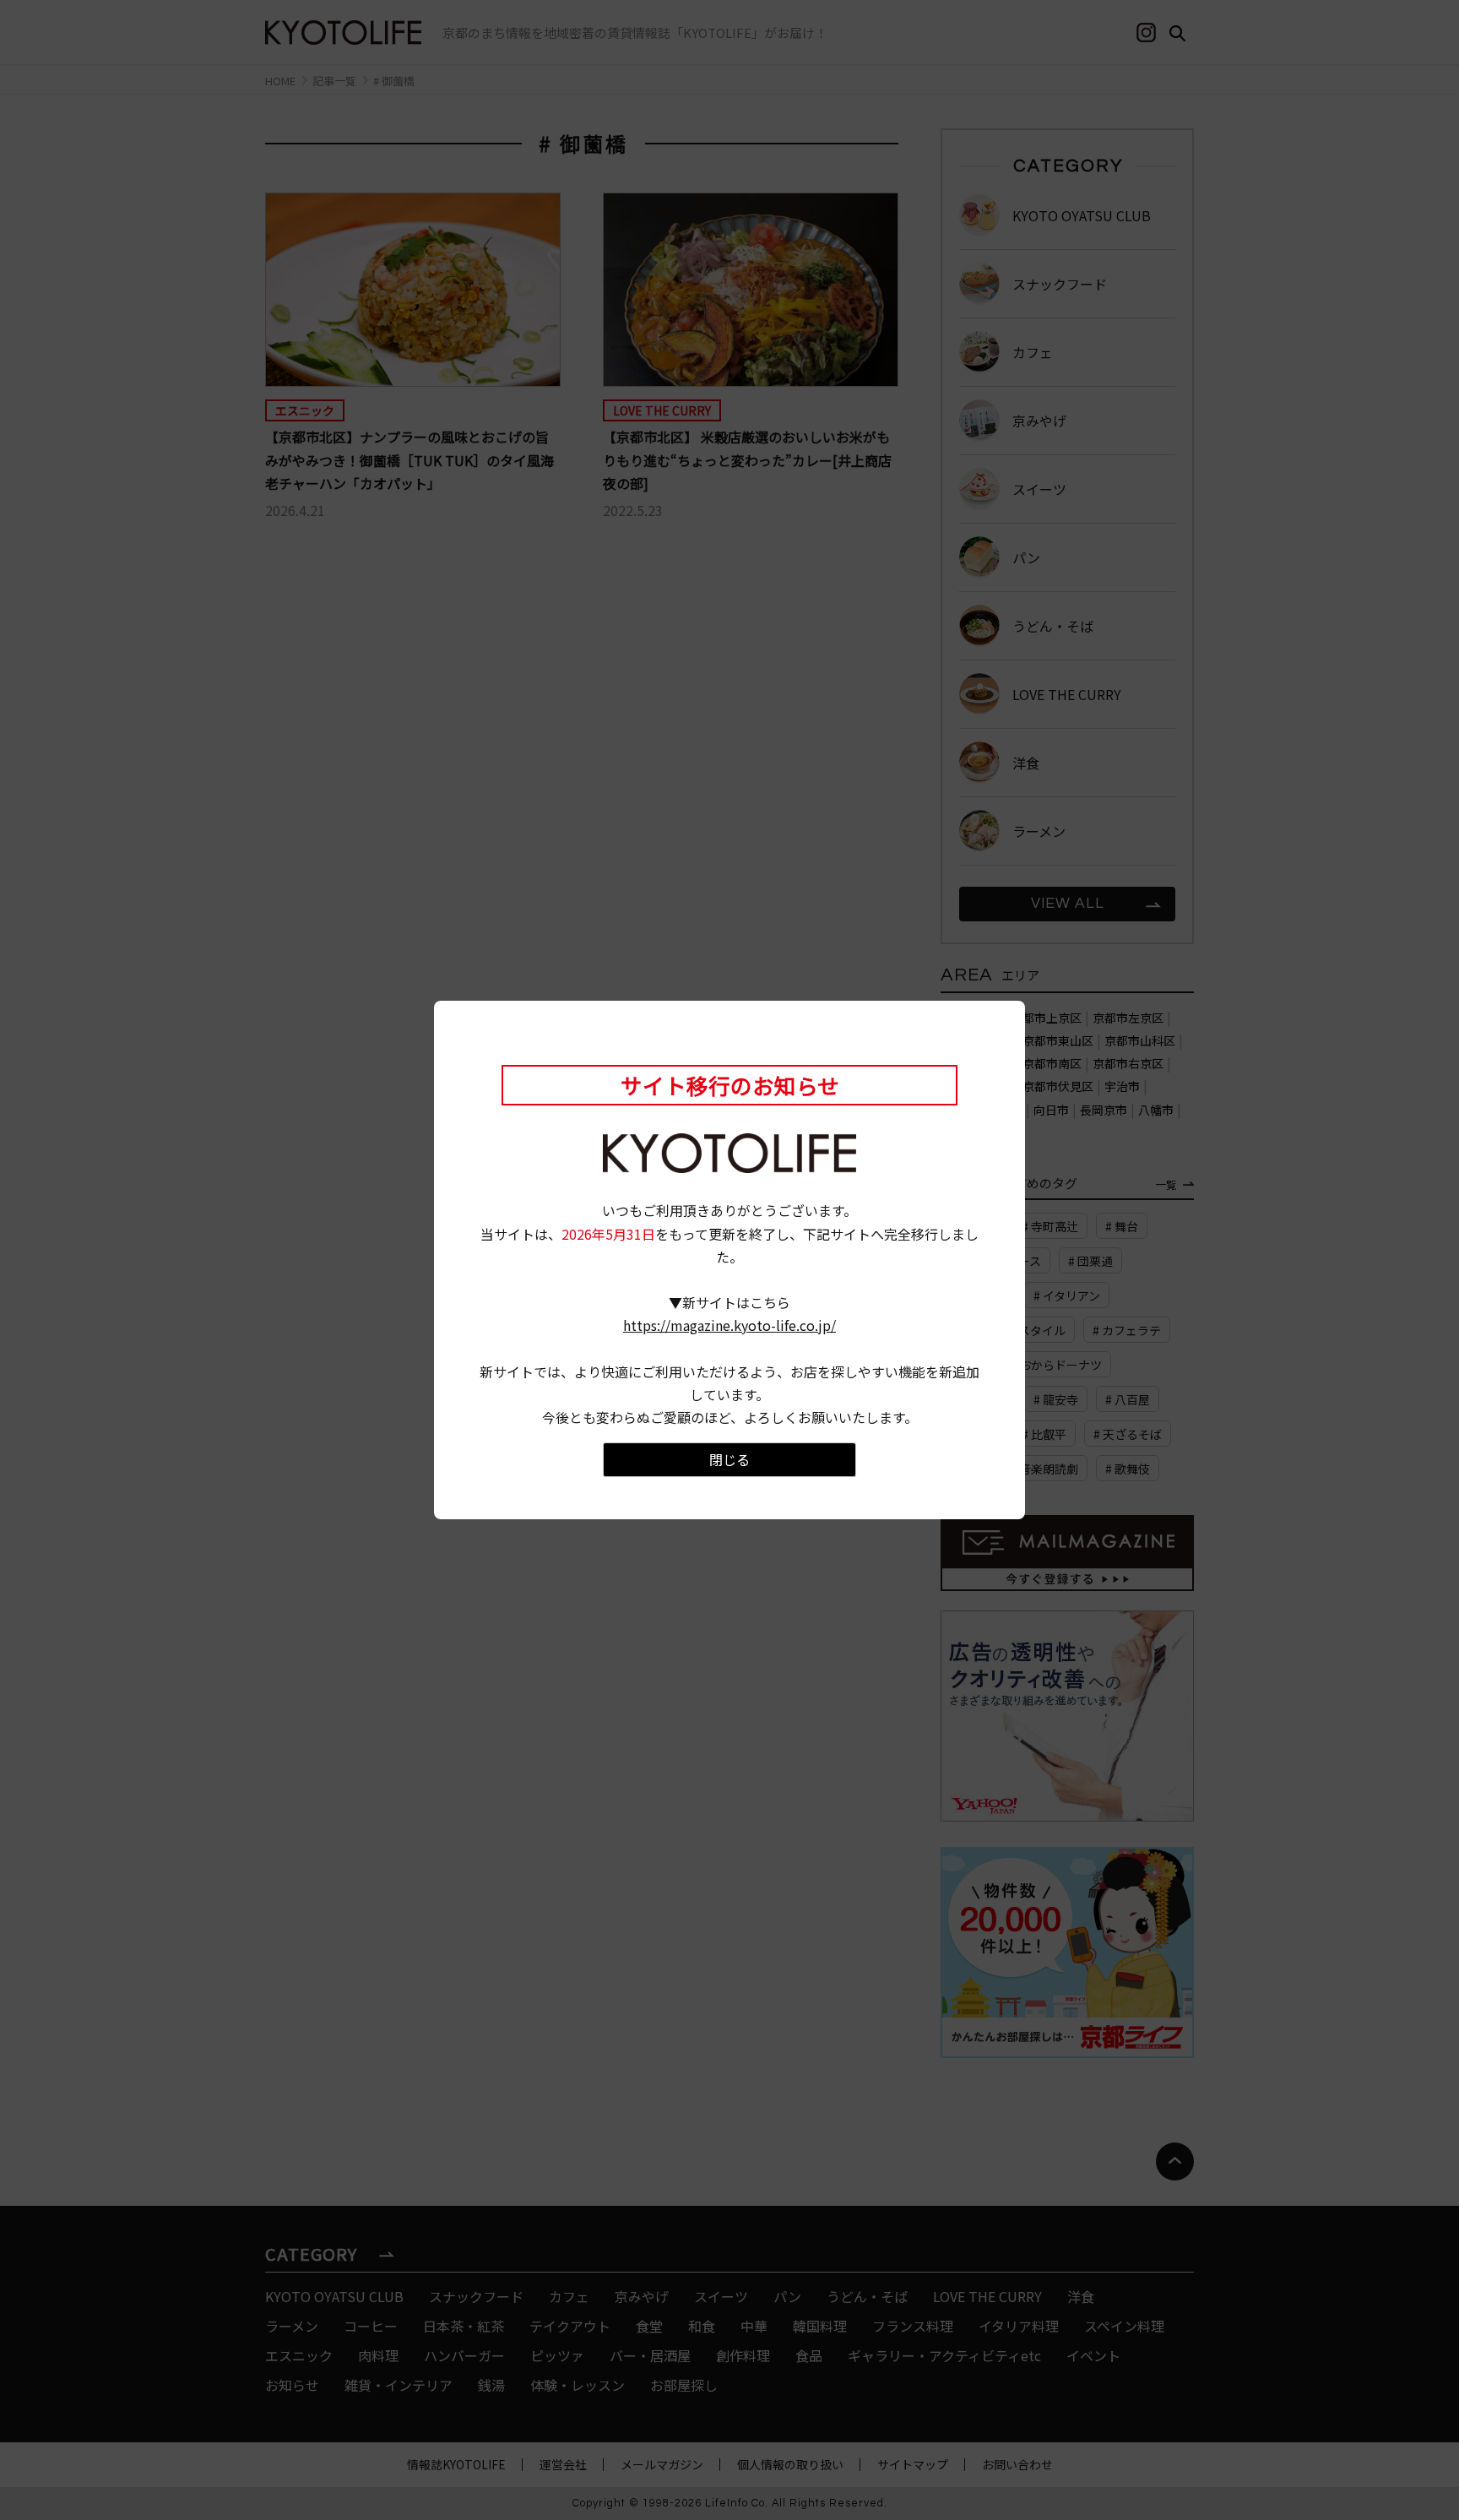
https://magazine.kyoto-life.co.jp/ (729, 1325)
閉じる (729, 1459)
